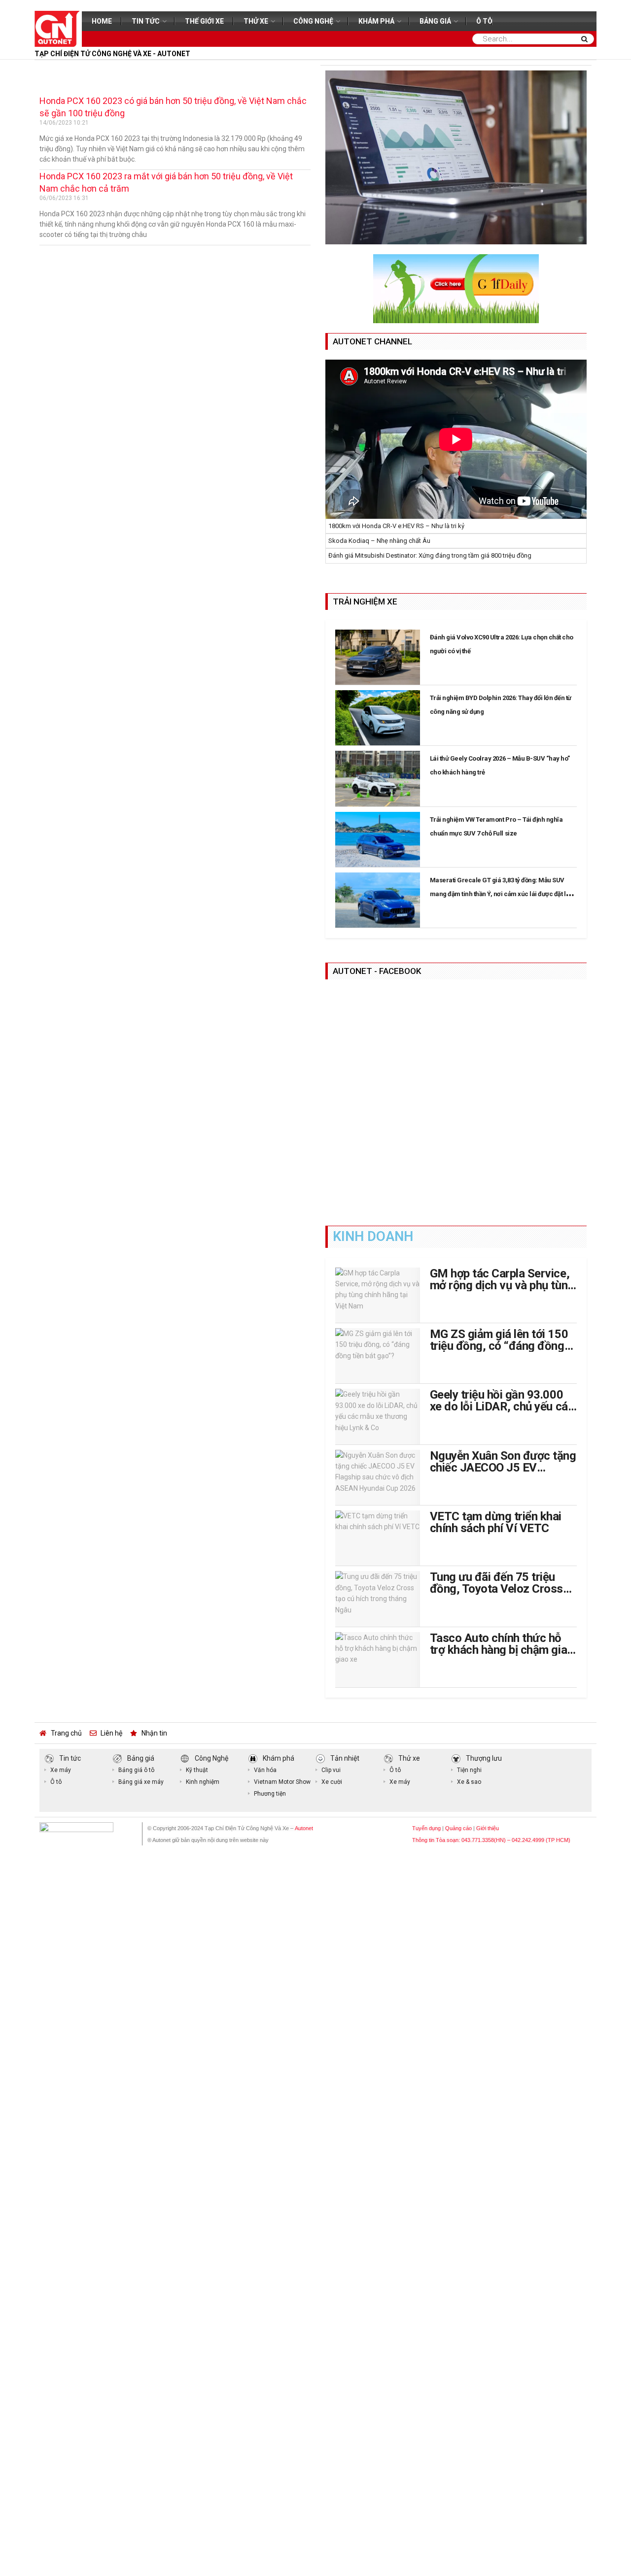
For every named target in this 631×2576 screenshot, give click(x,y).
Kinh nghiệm (203, 1782)
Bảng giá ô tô (136, 1770)
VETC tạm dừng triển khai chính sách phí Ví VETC (496, 1522)
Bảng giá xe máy (141, 1782)
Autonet (304, 1828)
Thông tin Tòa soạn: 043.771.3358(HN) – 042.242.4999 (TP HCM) (491, 1840)
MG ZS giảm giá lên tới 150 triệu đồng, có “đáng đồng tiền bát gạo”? (499, 1346)
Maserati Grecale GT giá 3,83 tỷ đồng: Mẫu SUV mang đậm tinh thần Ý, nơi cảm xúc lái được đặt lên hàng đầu (502, 894)
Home (102, 21)
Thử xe (256, 21)
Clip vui (331, 1770)
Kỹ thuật (197, 1770)
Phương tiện (270, 1794)
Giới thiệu (488, 1828)
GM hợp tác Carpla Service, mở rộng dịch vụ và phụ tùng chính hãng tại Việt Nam (502, 1285)
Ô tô (484, 21)
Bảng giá (435, 21)
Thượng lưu (484, 1758)
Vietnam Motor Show (282, 1782)
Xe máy (61, 1770)
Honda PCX (62, 71)
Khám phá (376, 21)
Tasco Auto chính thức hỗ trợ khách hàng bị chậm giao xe (502, 1650)
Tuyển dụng (426, 1828)
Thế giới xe (204, 21)
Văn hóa (265, 1770)
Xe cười (332, 1782)
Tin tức (146, 21)
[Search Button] (586, 39)
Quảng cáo (458, 1828)
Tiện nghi (469, 1770)
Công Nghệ (313, 21)
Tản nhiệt (345, 1758)
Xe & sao (469, 1782)
